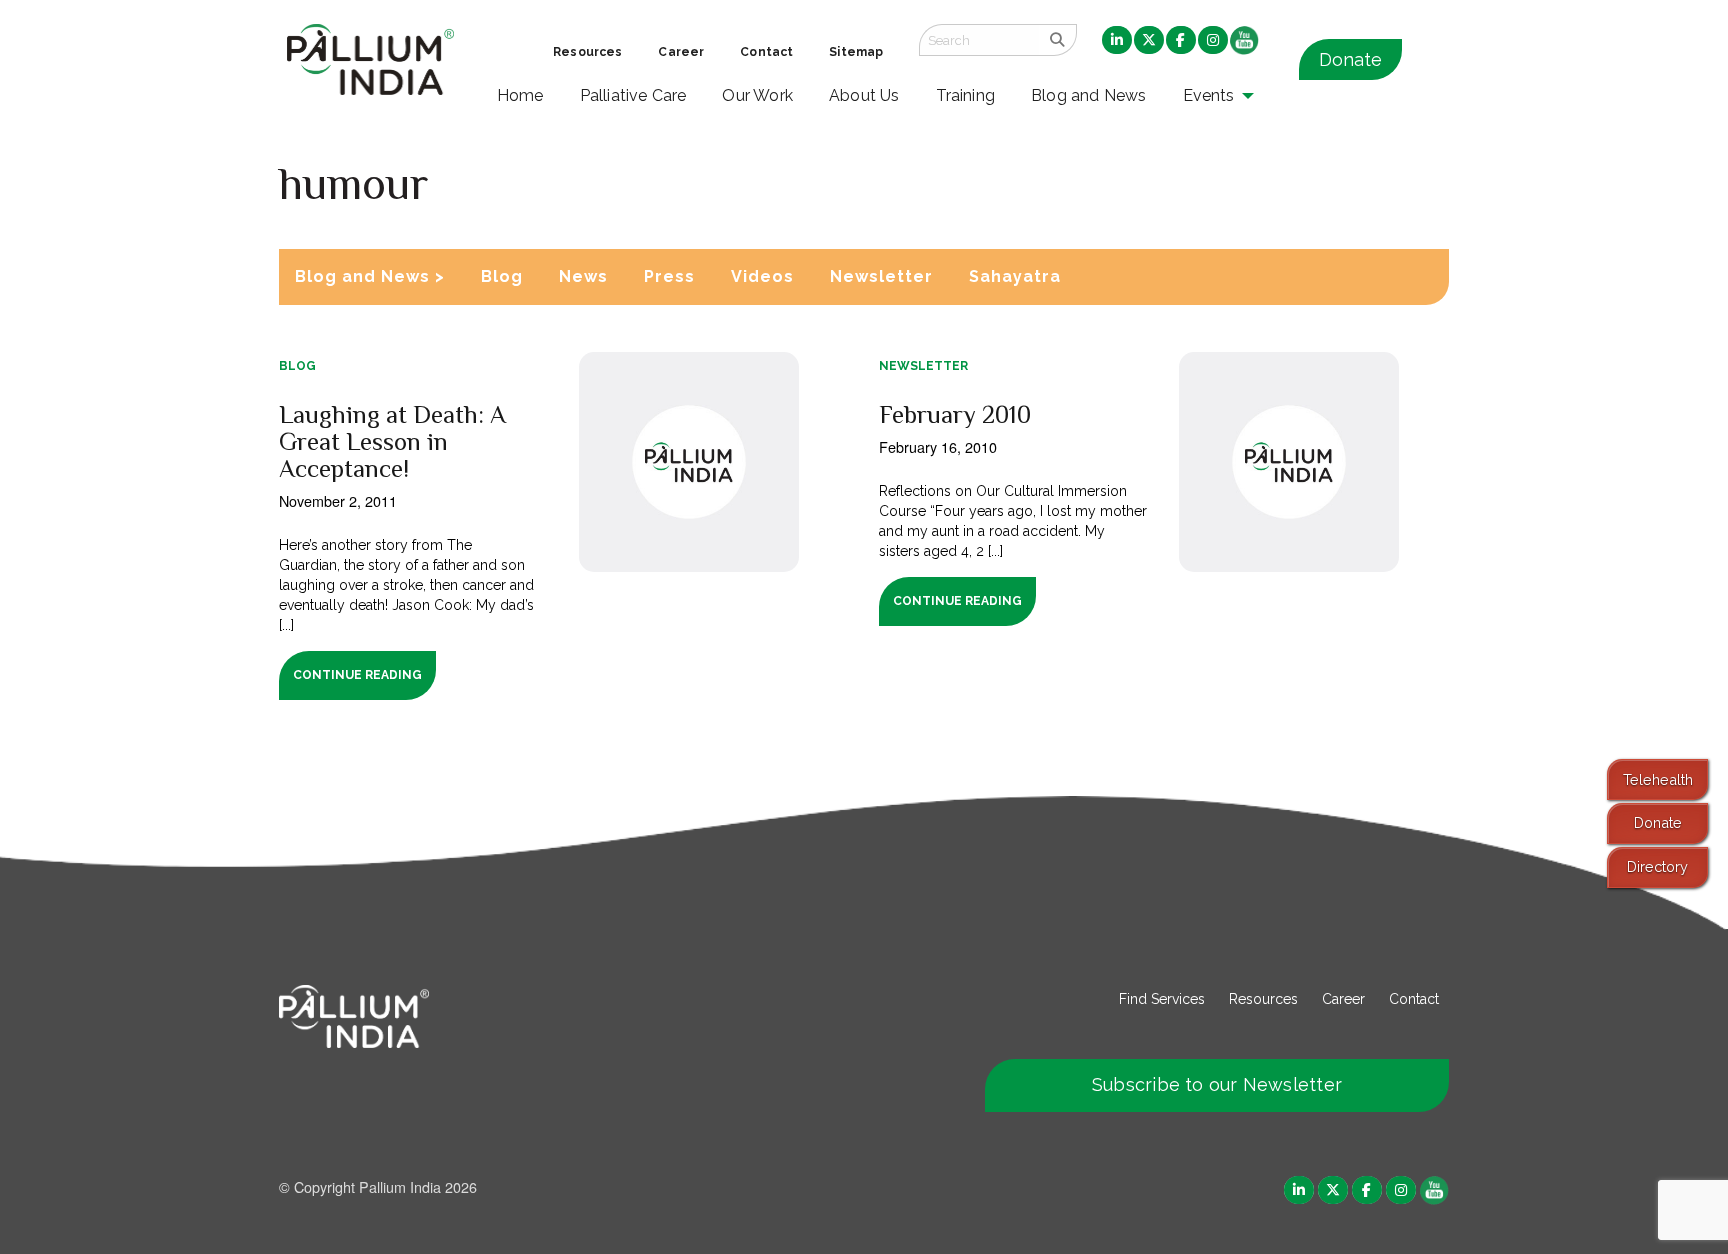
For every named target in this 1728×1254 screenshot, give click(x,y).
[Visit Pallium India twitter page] (1333, 1188)
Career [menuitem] (681, 52)
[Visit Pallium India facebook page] (1367, 1188)
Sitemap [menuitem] (856, 52)
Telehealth (1658, 779)
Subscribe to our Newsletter (1217, 1084)
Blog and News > (370, 276)
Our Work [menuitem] (757, 95)
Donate (1350, 59)
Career (1343, 999)
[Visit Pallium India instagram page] (1401, 1188)
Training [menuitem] (966, 95)
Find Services (1162, 999)
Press (669, 276)
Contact (1414, 999)
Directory (1657, 866)
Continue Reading (357, 675)
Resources (1263, 999)
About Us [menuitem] (864, 95)
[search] (1057, 40)
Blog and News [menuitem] (1088, 95)
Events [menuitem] (1209, 95)
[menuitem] (1117, 41)
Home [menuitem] (520, 95)
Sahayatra (1015, 276)
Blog (502, 276)
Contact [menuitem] (766, 52)
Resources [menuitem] (587, 52)
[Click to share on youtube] (1434, 1188)
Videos (762, 276)
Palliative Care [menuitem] (633, 95)
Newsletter (881, 276)
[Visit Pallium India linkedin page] (1299, 1188)
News (583, 276)
